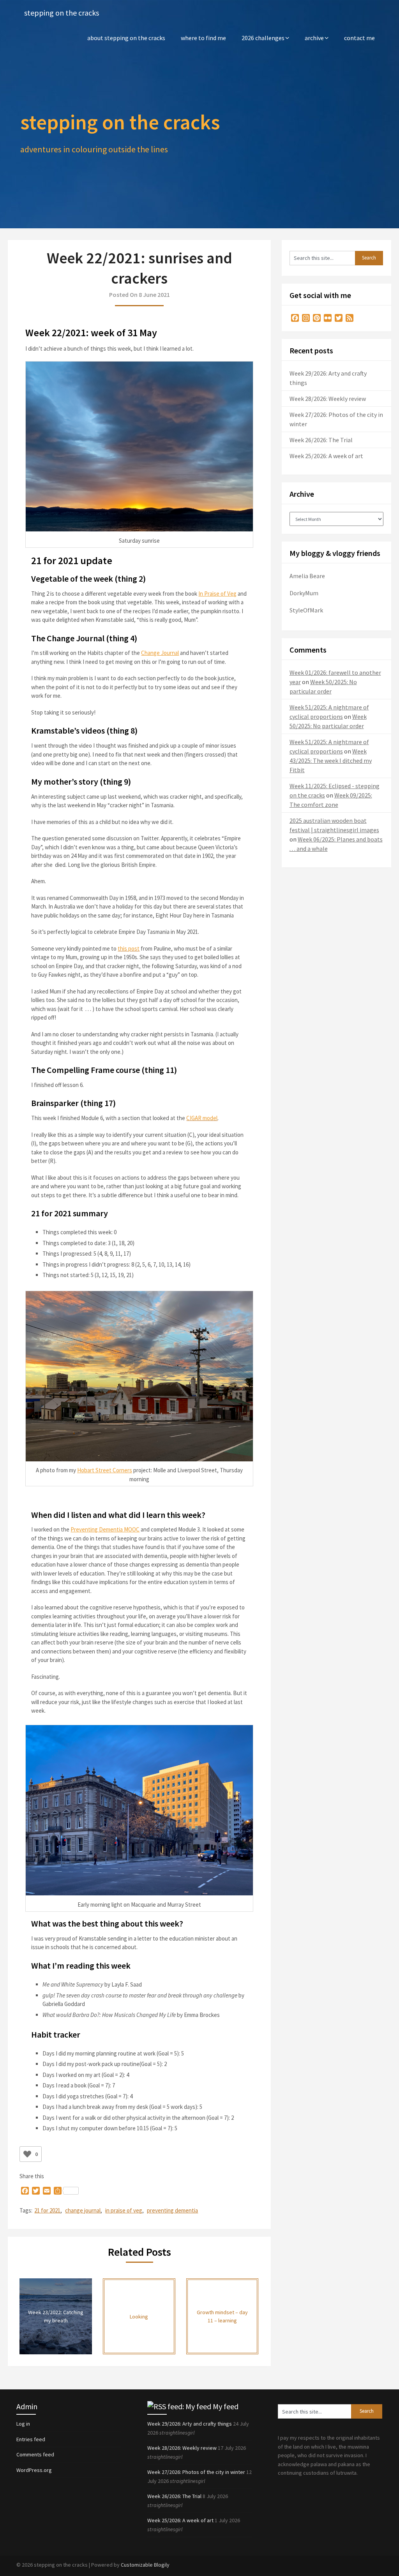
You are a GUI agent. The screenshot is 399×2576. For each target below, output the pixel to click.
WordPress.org (34, 2470)
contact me (359, 38)
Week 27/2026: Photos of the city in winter (196, 2472)
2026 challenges (263, 38)
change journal (83, 2210)
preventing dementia (172, 2210)
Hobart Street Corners (105, 1470)
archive (314, 38)
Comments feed (35, 2454)
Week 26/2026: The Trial (321, 440)
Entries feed (31, 2439)
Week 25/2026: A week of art (326, 456)
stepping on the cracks (62, 13)
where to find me (203, 38)
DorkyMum (304, 593)
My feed (226, 2406)
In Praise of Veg (217, 594)
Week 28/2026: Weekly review (328, 399)
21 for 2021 (47, 2210)
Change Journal (160, 653)
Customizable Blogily (145, 2565)
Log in (23, 2424)
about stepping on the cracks (126, 38)
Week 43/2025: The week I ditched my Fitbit (331, 760)
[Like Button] (27, 2154)
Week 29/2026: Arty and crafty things (190, 2424)
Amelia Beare (307, 576)
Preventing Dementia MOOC (105, 1529)
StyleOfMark (306, 610)
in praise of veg (124, 2210)
